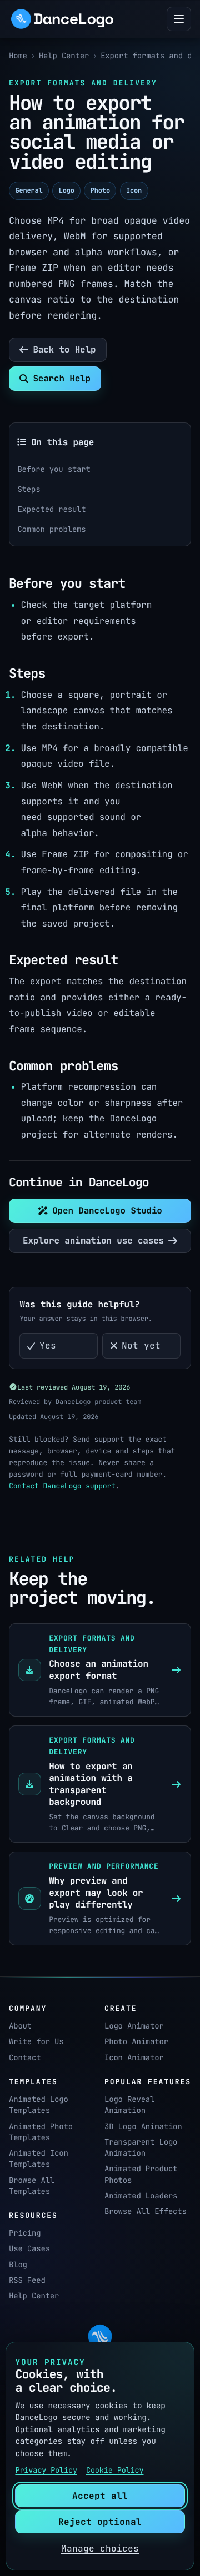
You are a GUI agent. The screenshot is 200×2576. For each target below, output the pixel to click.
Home (18, 56)
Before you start (54, 470)
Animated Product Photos (141, 2175)
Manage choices (100, 2549)
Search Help (62, 378)
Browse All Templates (32, 2186)
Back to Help (64, 349)
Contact (25, 2058)
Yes (48, 1345)
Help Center (64, 56)
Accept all (100, 2496)
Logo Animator (134, 2026)
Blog (18, 2265)
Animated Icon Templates (39, 2159)
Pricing (25, 2233)
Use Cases (29, 2249)
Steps (29, 490)
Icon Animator (134, 2058)
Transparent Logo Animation (141, 2148)
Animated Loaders (141, 2196)
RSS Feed (27, 2281)
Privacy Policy (46, 2471)
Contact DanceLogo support (62, 1486)
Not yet (141, 1345)
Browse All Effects (146, 2212)
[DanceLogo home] (62, 19)
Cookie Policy (115, 2471)
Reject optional (100, 2522)
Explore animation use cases (93, 1241)
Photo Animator (136, 2042)
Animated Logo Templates (39, 2105)
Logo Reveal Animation (129, 2105)
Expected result (51, 510)
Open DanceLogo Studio (107, 1211)
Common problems (51, 530)
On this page (62, 442)
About (20, 2026)
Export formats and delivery (146, 56)
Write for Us (36, 2042)
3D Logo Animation (143, 2127)
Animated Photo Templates (41, 2132)
